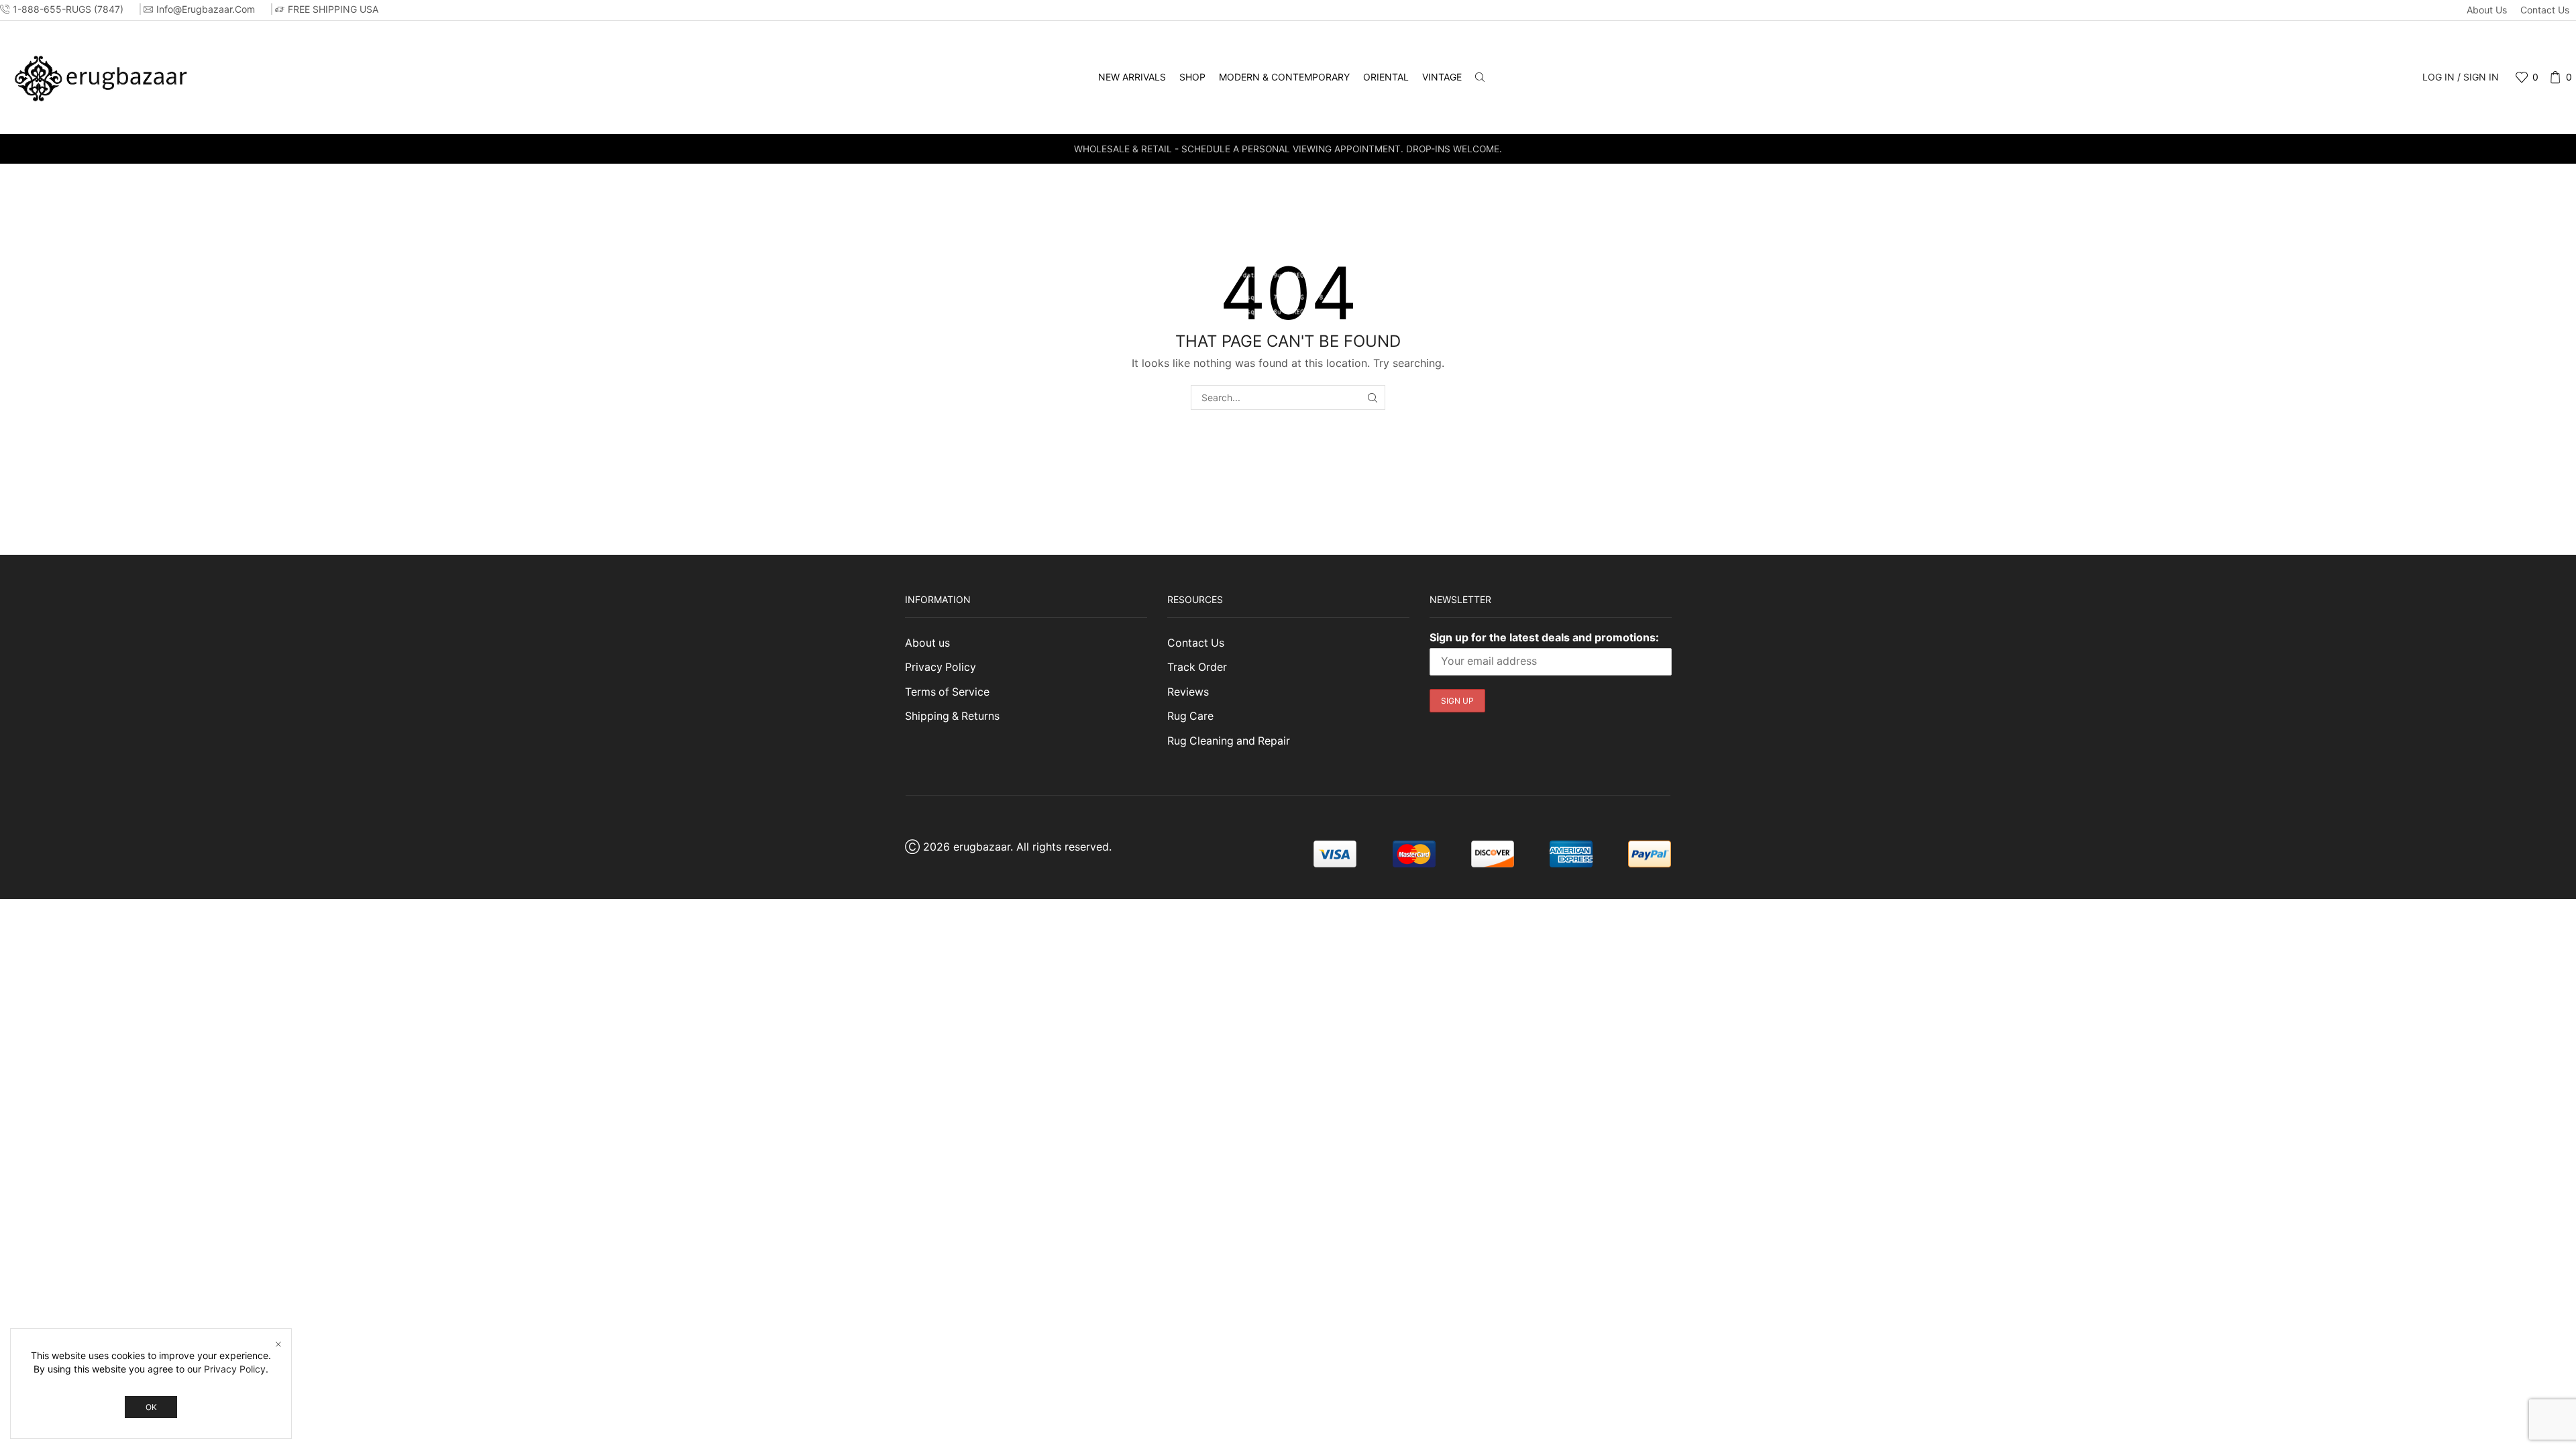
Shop (1192, 77)
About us (2487, 10)
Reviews (1188, 692)
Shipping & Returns (952, 716)
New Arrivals (1132, 77)
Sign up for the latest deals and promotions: (1544, 637)
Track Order (1197, 667)
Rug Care (1190, 716)
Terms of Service (947, 692)
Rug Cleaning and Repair (1229, 741)
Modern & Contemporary (1284, 77)
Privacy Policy (941, 667)
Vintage (1442, 77)
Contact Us (2545, 10)
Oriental (1386, 77)
